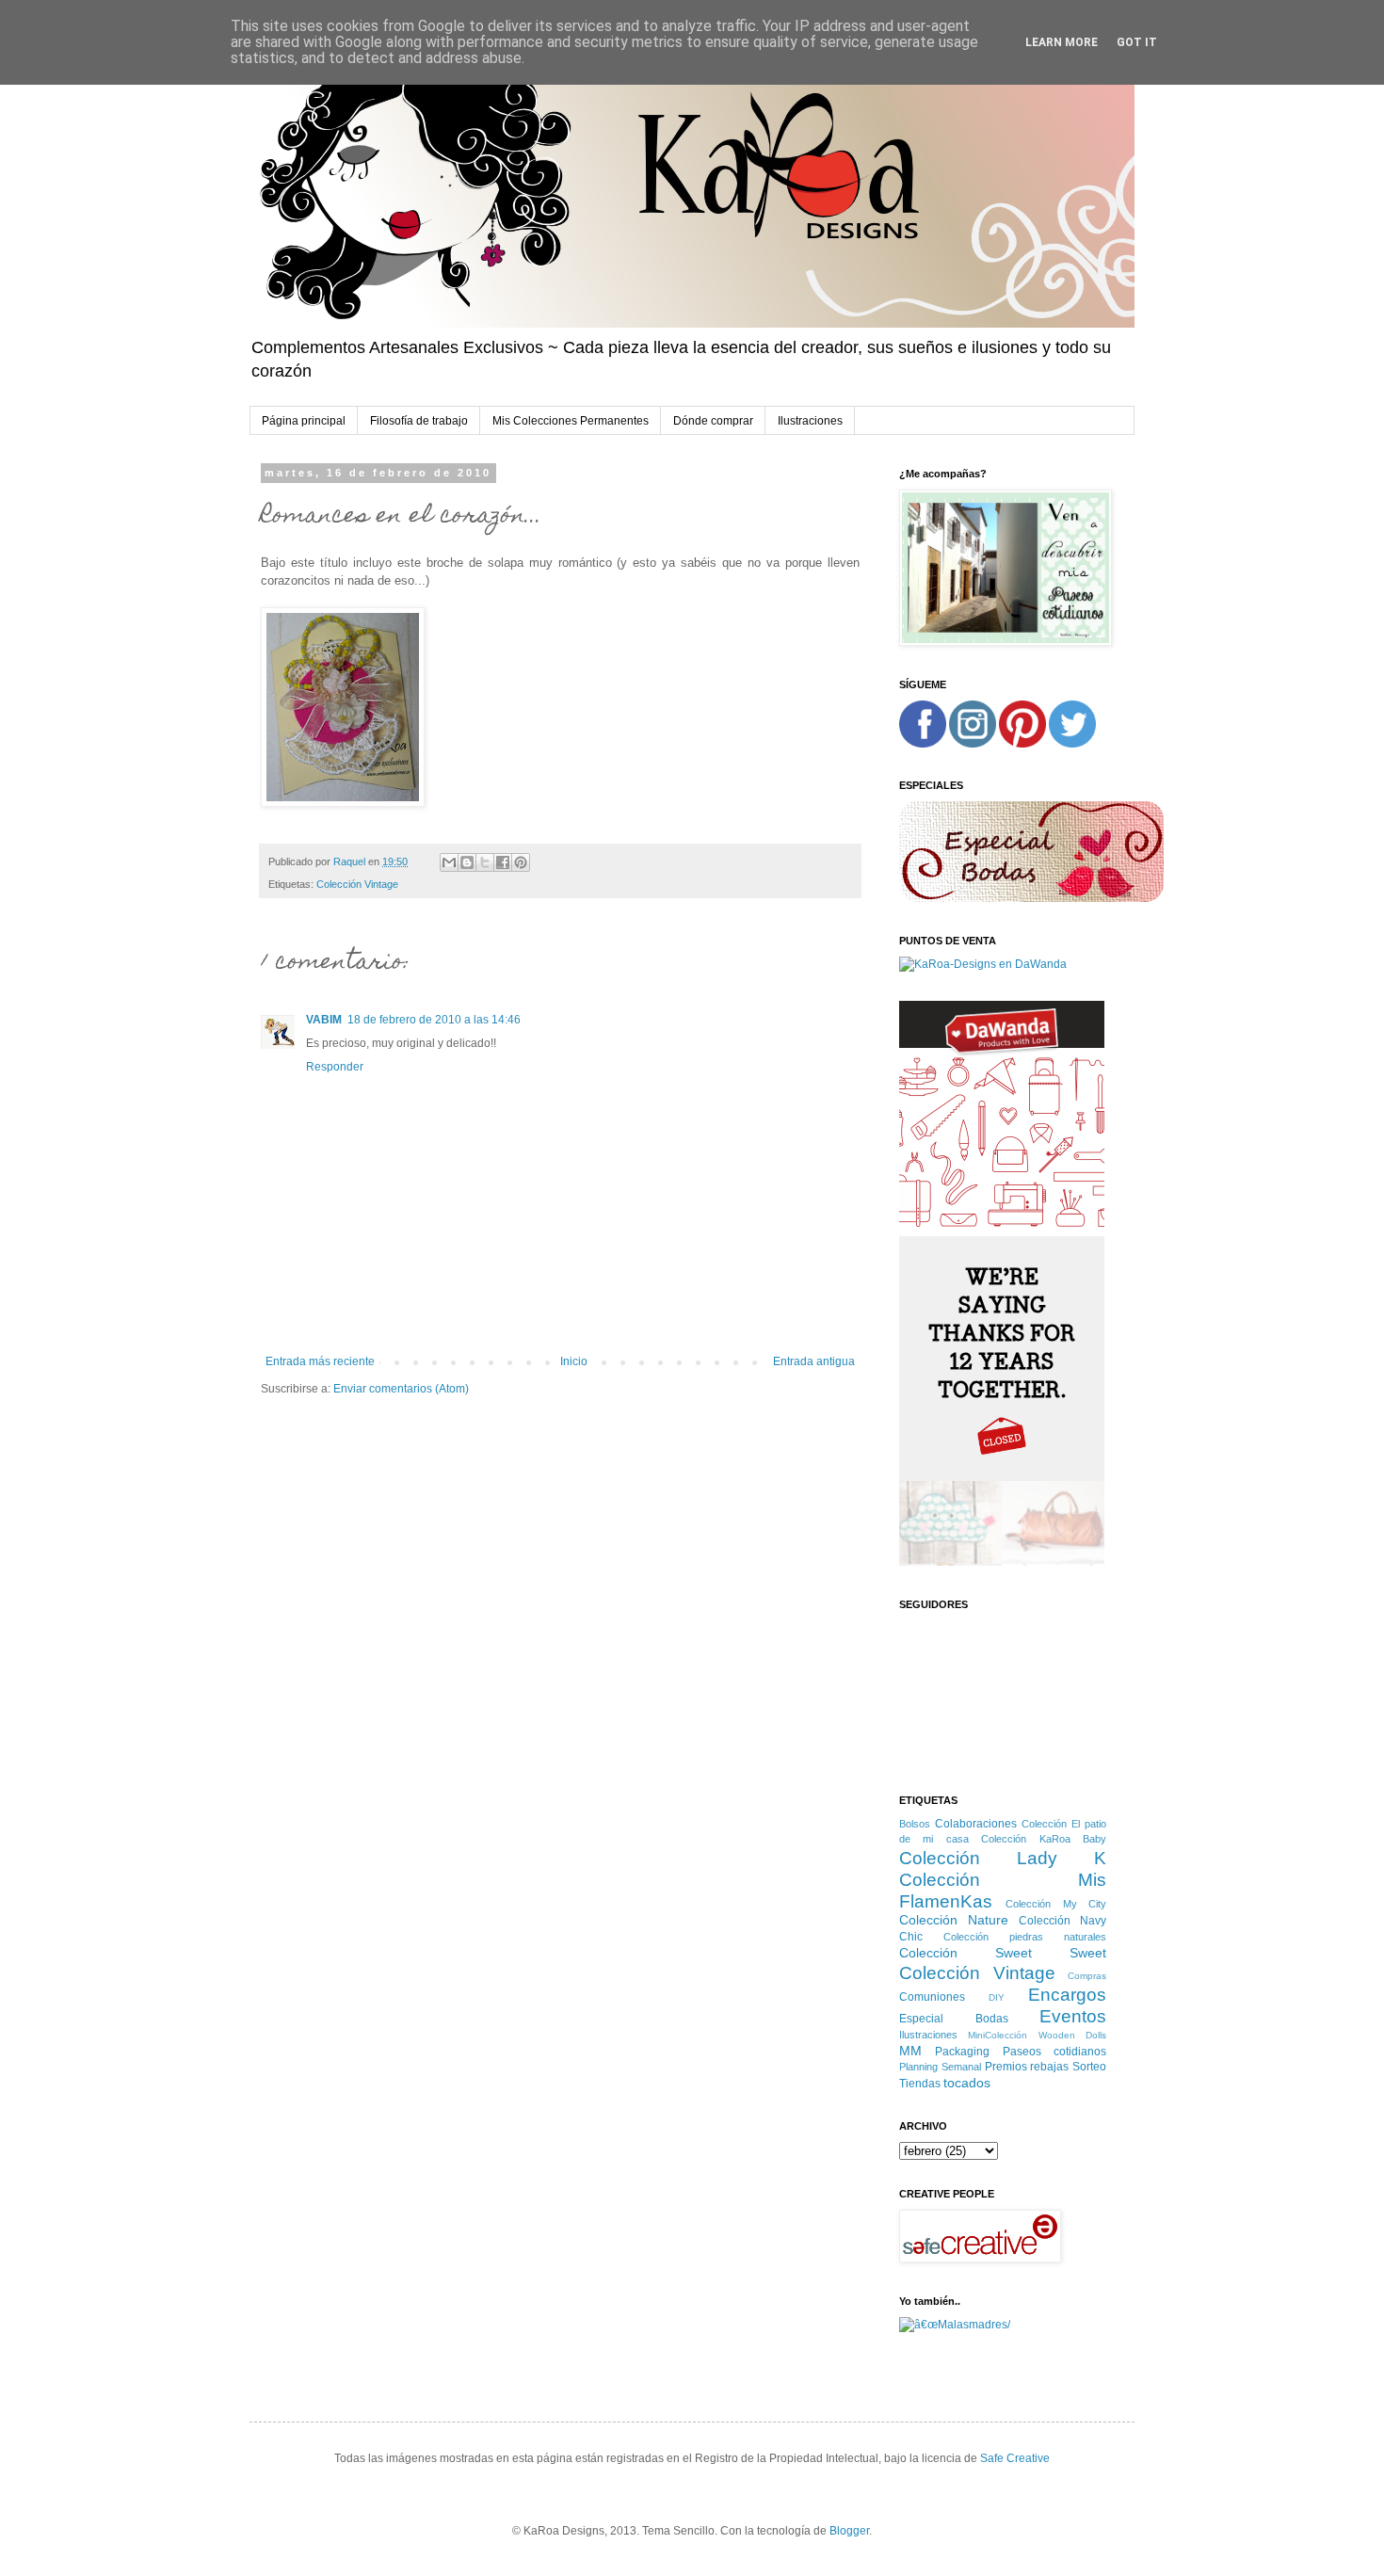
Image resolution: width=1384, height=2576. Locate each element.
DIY (997, 1997)
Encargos (1067, 1995)
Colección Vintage (357, 884)
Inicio (574, 1361)
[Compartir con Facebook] (503, 862)
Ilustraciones (810, 421)
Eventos (1073, 2016)
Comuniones (932, 1997)
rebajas (1049, 2067)
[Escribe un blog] (467, 862)
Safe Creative (1015, 2458)
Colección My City (1056, 1904)
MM (910, 2051)
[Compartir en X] (485, 862)
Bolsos (915, 1824)
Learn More (1062, 42)
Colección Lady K (1003, 1858)
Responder (335, 1067)
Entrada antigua (814, 1361)
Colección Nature (954, 1920)
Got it (1137, 42)
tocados (967, 2083)
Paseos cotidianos (1054, 2052)
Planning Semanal (940, 2067)
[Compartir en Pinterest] (521, 862)
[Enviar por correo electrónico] (449, 862)
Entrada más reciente (320, 1361)
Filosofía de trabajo (419, 421)
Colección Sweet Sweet (1003, 1953)
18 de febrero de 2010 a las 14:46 (434, 1020)
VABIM (324, 1020)
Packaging (962, 2052)
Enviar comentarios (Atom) (401, 1389)
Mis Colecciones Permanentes (571, 421)
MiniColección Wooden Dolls (1037, 2035)
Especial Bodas (954, 2019)
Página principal (304, 421)
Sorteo (1089, 2067)
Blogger (849, 2531)
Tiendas (920, 2084)
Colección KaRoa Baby (1044, 1839)
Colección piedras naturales (1025, 1937)
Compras (1087, 1976)
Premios (1006, 2067)
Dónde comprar (713, 421)
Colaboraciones (976, 1824)
